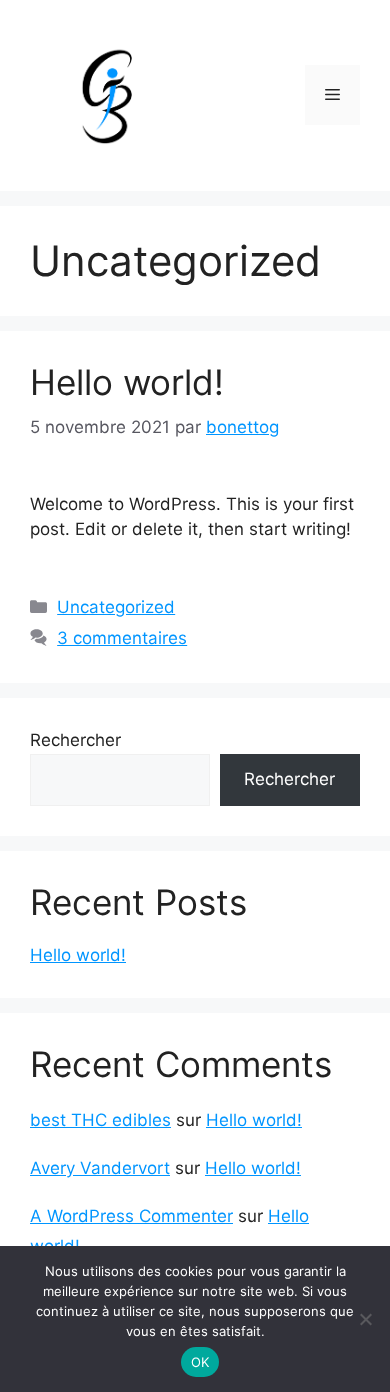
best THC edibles (100, 1120)
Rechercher (75, 740)
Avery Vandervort (100, 1168)
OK (200, 1362)
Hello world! (127, 382)
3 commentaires (122, 638)
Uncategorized (116, 607)
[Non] (365, 1319)
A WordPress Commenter (131, 1216)
